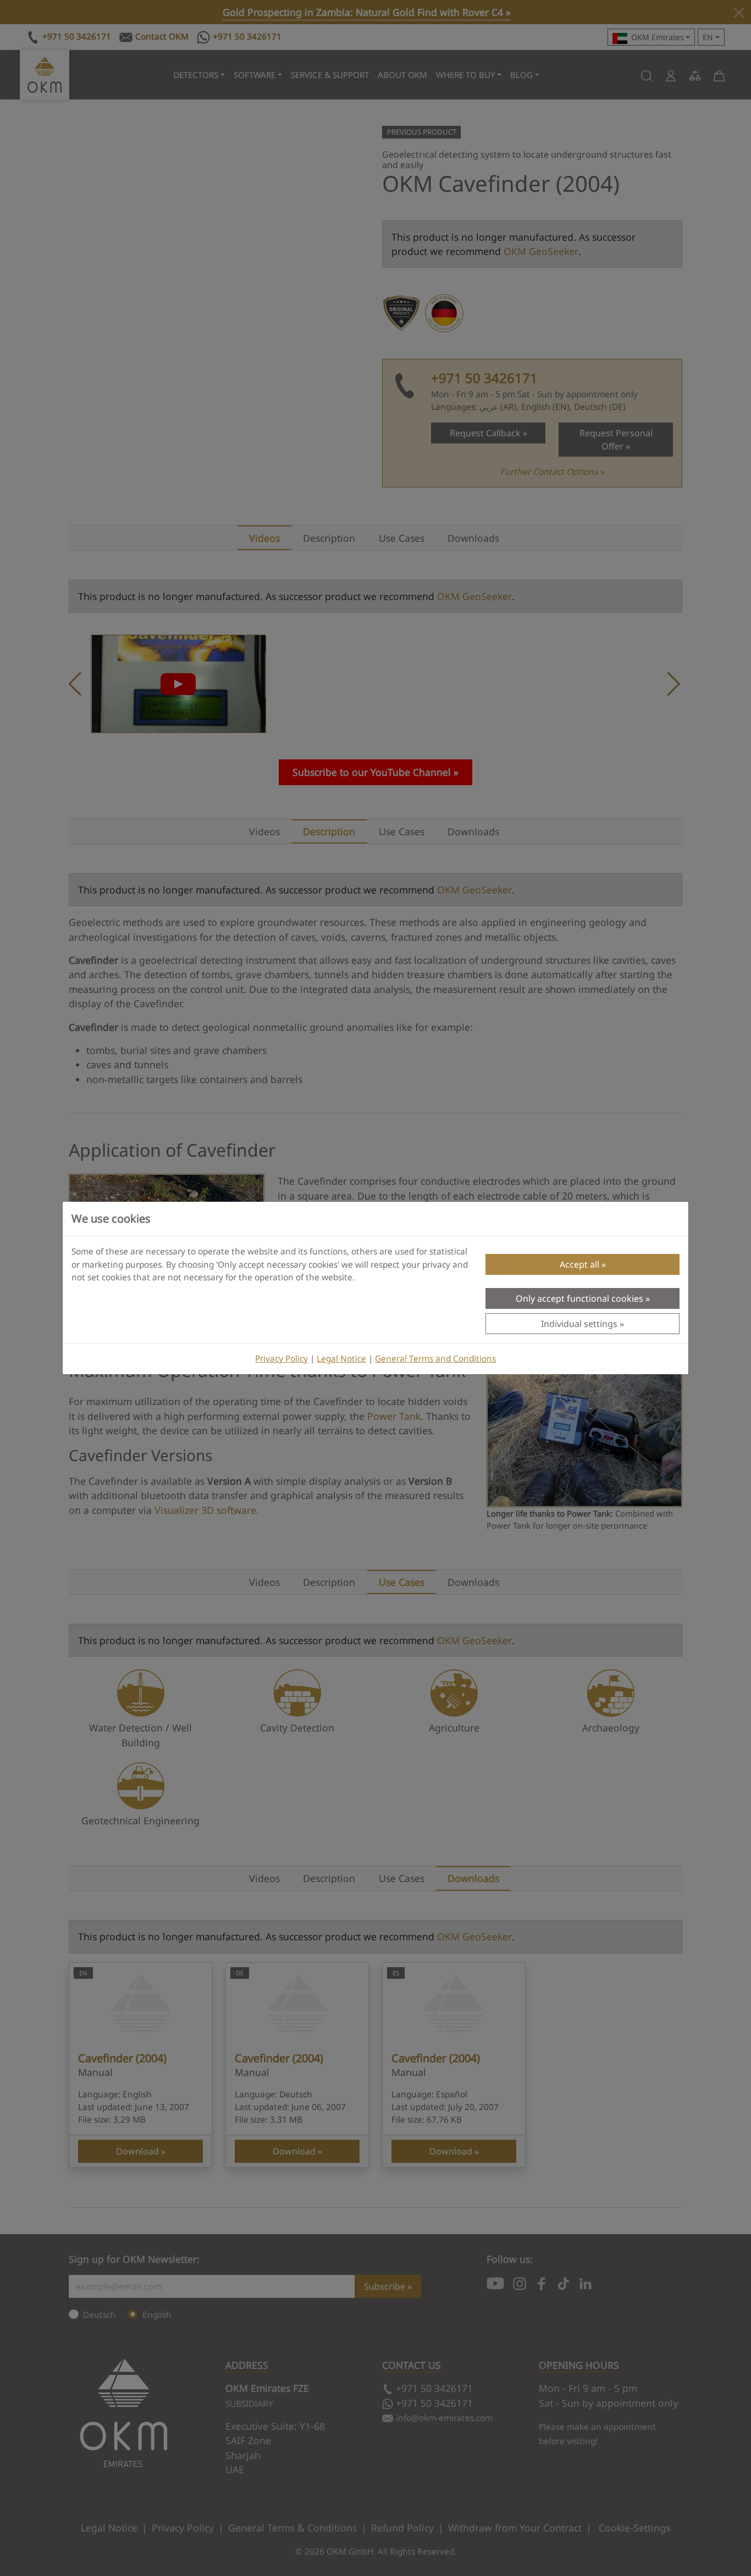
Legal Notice (341, 1359)
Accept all (579, 1264)
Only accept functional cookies (579, 1298)
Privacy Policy (281, 1359)
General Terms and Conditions (435, 1359)
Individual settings (579, 1324)
